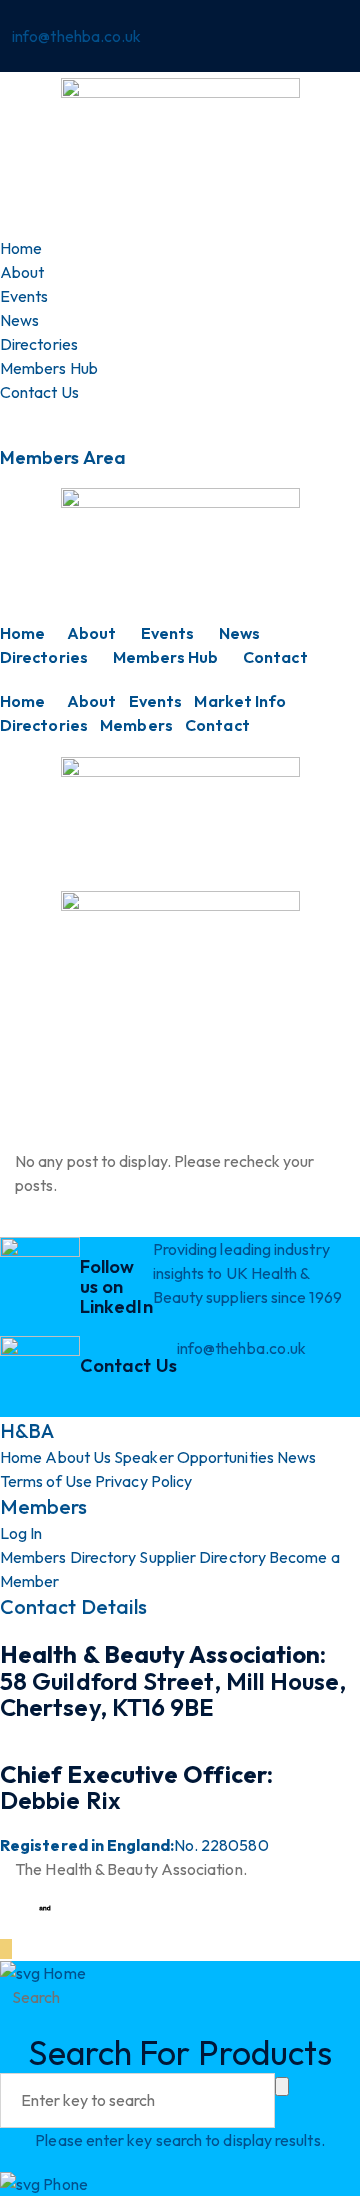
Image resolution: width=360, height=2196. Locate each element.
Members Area (63, 457)
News (239, 633)
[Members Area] (6, 416)
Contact (275, 657)
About (91, 633)
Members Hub (166, 657)
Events (167, 633)
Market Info (240, 701)
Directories (44, 657)
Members (136, 725)
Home (22, 633)
